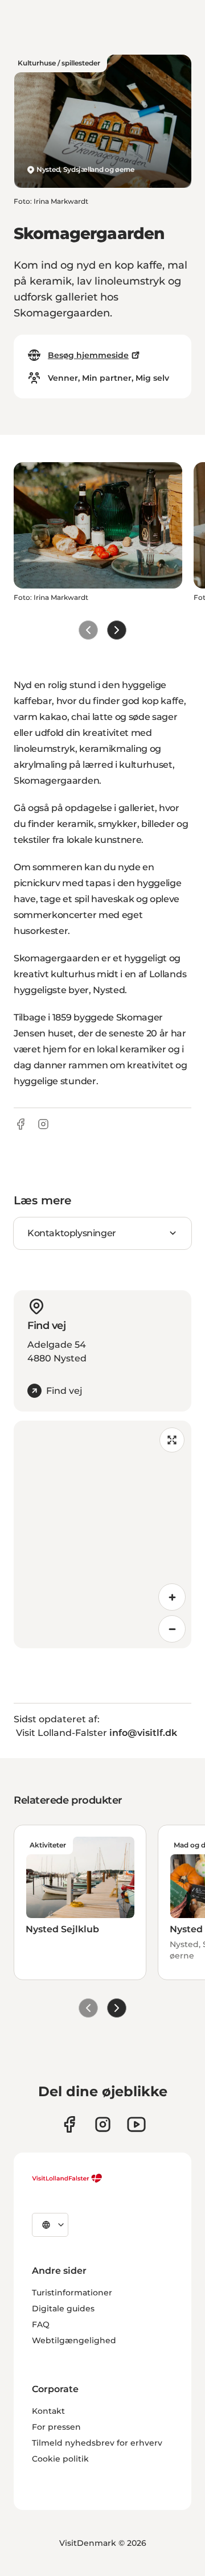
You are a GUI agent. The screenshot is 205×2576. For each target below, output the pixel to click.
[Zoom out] (172, 1629)
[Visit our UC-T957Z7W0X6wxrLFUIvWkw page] (136, 2124)
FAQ (41, 2324)
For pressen (56, 2427)
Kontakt (48, 2411)
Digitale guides (63, 2308)
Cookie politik (60, 2459)
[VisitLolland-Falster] (67, 2178)
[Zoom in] (172, 1597)
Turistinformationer (72, 2293)
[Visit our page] (69, 2124)
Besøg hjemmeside (88, 355)
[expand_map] (172, 1440)
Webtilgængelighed (74, 2340)
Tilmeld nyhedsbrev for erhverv (97, 2443)
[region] (102, 1534)
